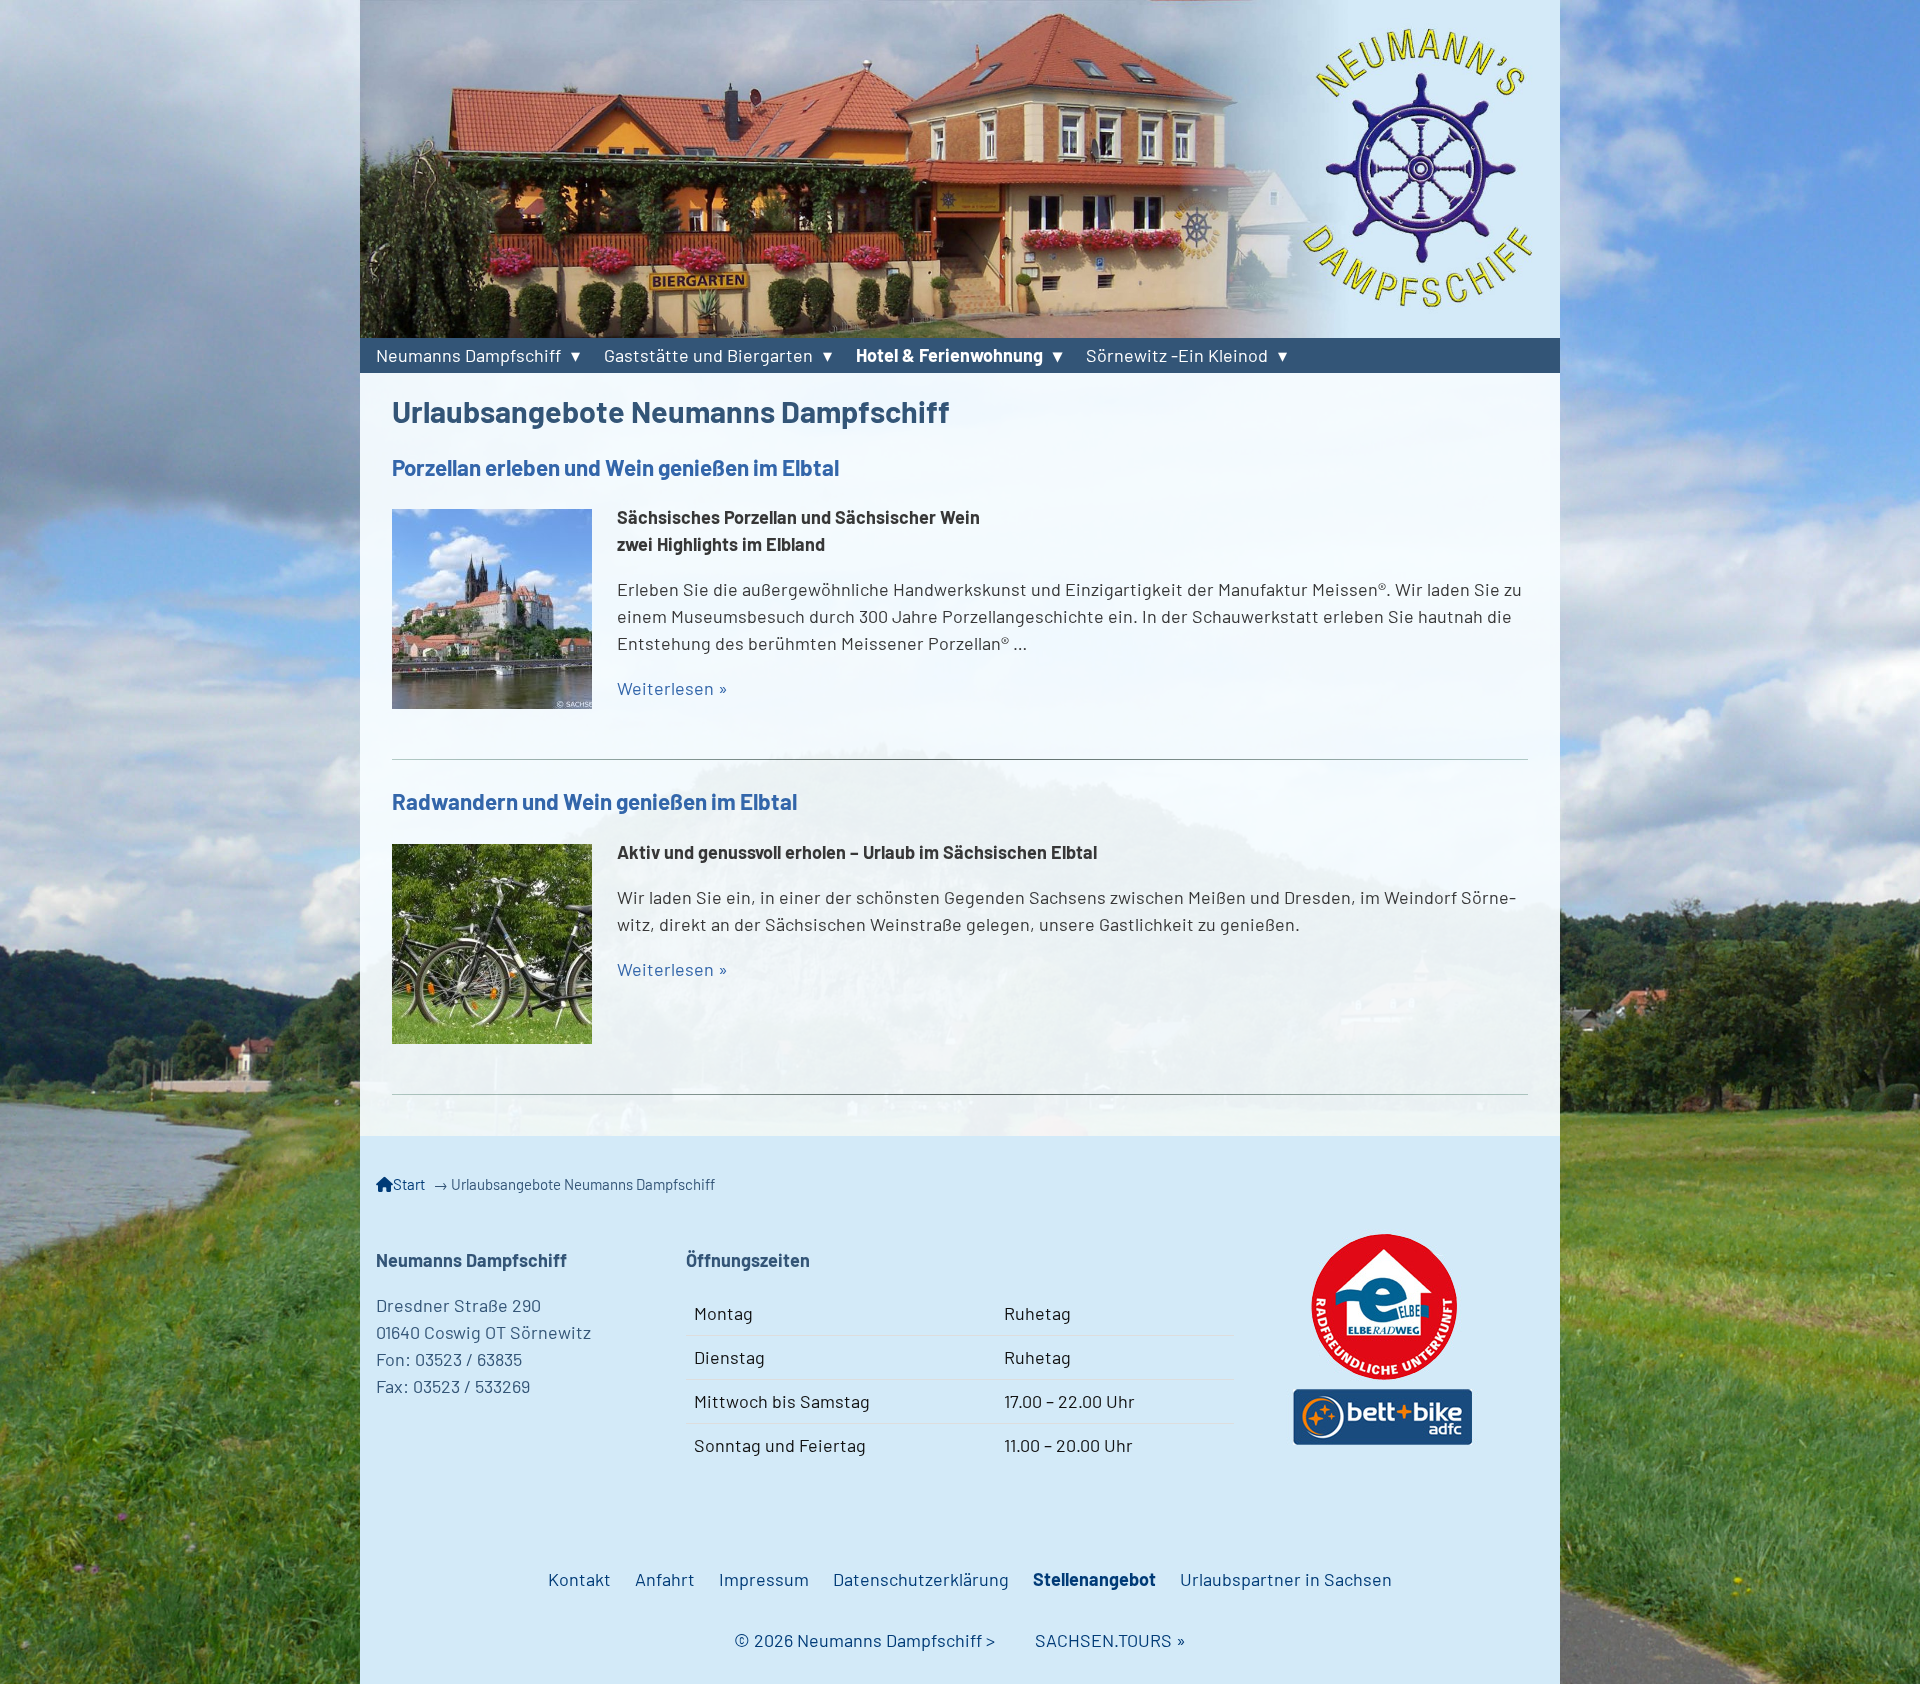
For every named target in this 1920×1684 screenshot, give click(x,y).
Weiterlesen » (672, 688)
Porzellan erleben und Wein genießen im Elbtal (615, 467)
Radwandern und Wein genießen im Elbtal (594, 801)
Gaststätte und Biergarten (708, 355)
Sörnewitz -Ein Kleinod (1177, 355)
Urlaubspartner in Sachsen (1286, 1579)
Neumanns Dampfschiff (468, 355)
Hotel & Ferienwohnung (949, 355)
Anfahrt (665, 1579)
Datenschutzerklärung (921, 1579)
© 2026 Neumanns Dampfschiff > (884, 1640)
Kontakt (579, 1579)
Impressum (764, 1579)
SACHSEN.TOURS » (1110, 1640)
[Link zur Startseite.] (960, 169)
